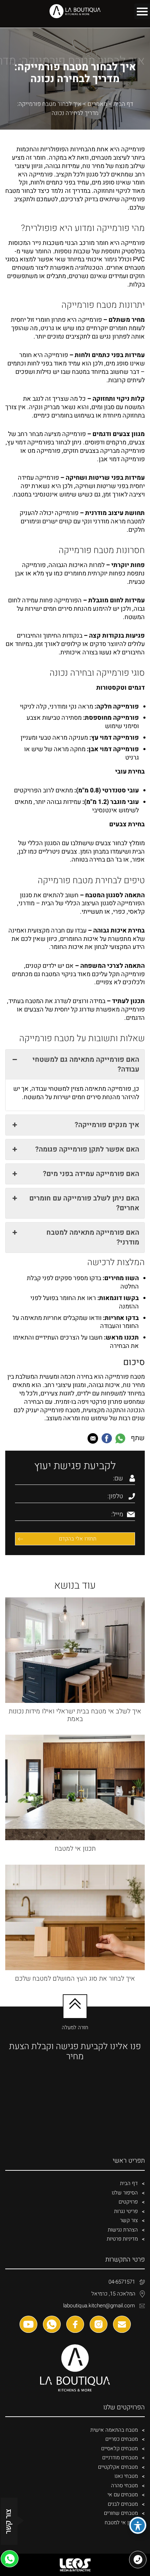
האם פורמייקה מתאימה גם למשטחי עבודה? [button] (86, 1064)
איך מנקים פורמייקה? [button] (107, 1125)
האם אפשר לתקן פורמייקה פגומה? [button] (87, 1149)
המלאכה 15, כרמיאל (113, 2294)
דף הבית (123, 104)
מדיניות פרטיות (122, 2239)
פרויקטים (128, 2202)
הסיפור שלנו (125, 2193)
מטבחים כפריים (122, 2439)
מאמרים (97, 104)
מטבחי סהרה (124, 2486)
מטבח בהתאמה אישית (114, 2430)
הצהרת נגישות (123, 2230)
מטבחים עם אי (123, 2495)
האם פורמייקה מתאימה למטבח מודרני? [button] (93, 1237)
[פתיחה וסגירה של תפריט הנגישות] (138, 2525)
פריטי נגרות (126, 2211)
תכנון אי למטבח (121, 2523)
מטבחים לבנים (123, 2504)
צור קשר (129, 2220)
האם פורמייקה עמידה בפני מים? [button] (91, 1174)
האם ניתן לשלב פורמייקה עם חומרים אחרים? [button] (84, 1203)
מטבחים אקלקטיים (118, 2467)
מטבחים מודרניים (120, 2458)
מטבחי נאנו (126, 2476)
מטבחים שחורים (121, 2513)
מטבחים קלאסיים (119, 2448)
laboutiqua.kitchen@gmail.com (99, 2306)
